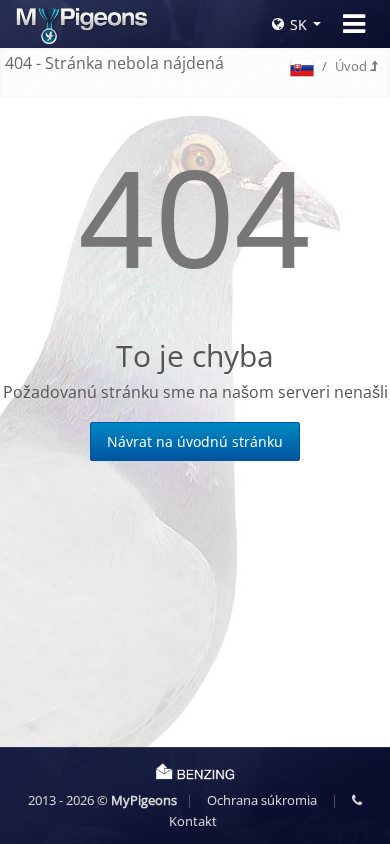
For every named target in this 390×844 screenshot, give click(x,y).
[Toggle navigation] (354, 24)
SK (298, 24)
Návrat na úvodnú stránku (195, 441)
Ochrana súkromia (262, 800)
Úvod (352, 66)
